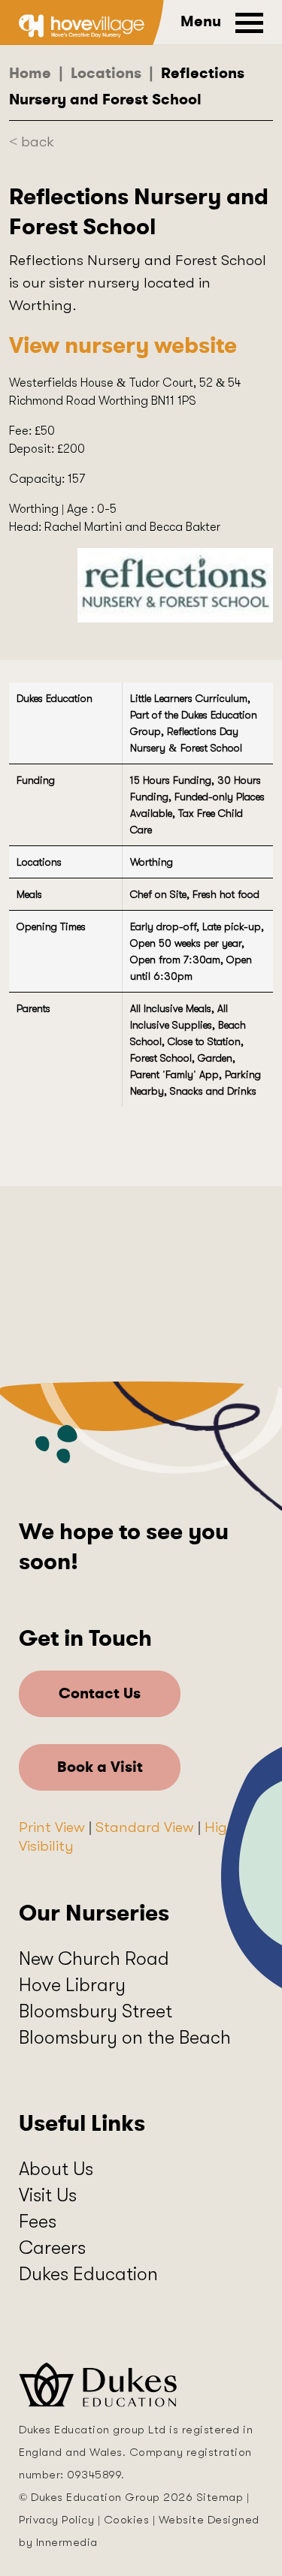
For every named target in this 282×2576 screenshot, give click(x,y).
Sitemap (220, 2497)
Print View (52, 1827)
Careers (52, 2248)
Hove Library (72, 1985)
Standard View (145, 1827)
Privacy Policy (56, 2520)
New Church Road (94, 1958)
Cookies (127, 2520)
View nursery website (123, 345)
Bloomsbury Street (96, 2011)
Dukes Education (88, 2274)
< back (32, 142)
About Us (56, 2169)
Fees (38, 2221)
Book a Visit (100, 1767)
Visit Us (48, 2195)
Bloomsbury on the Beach (125, 2037)
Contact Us (100, 1693)
